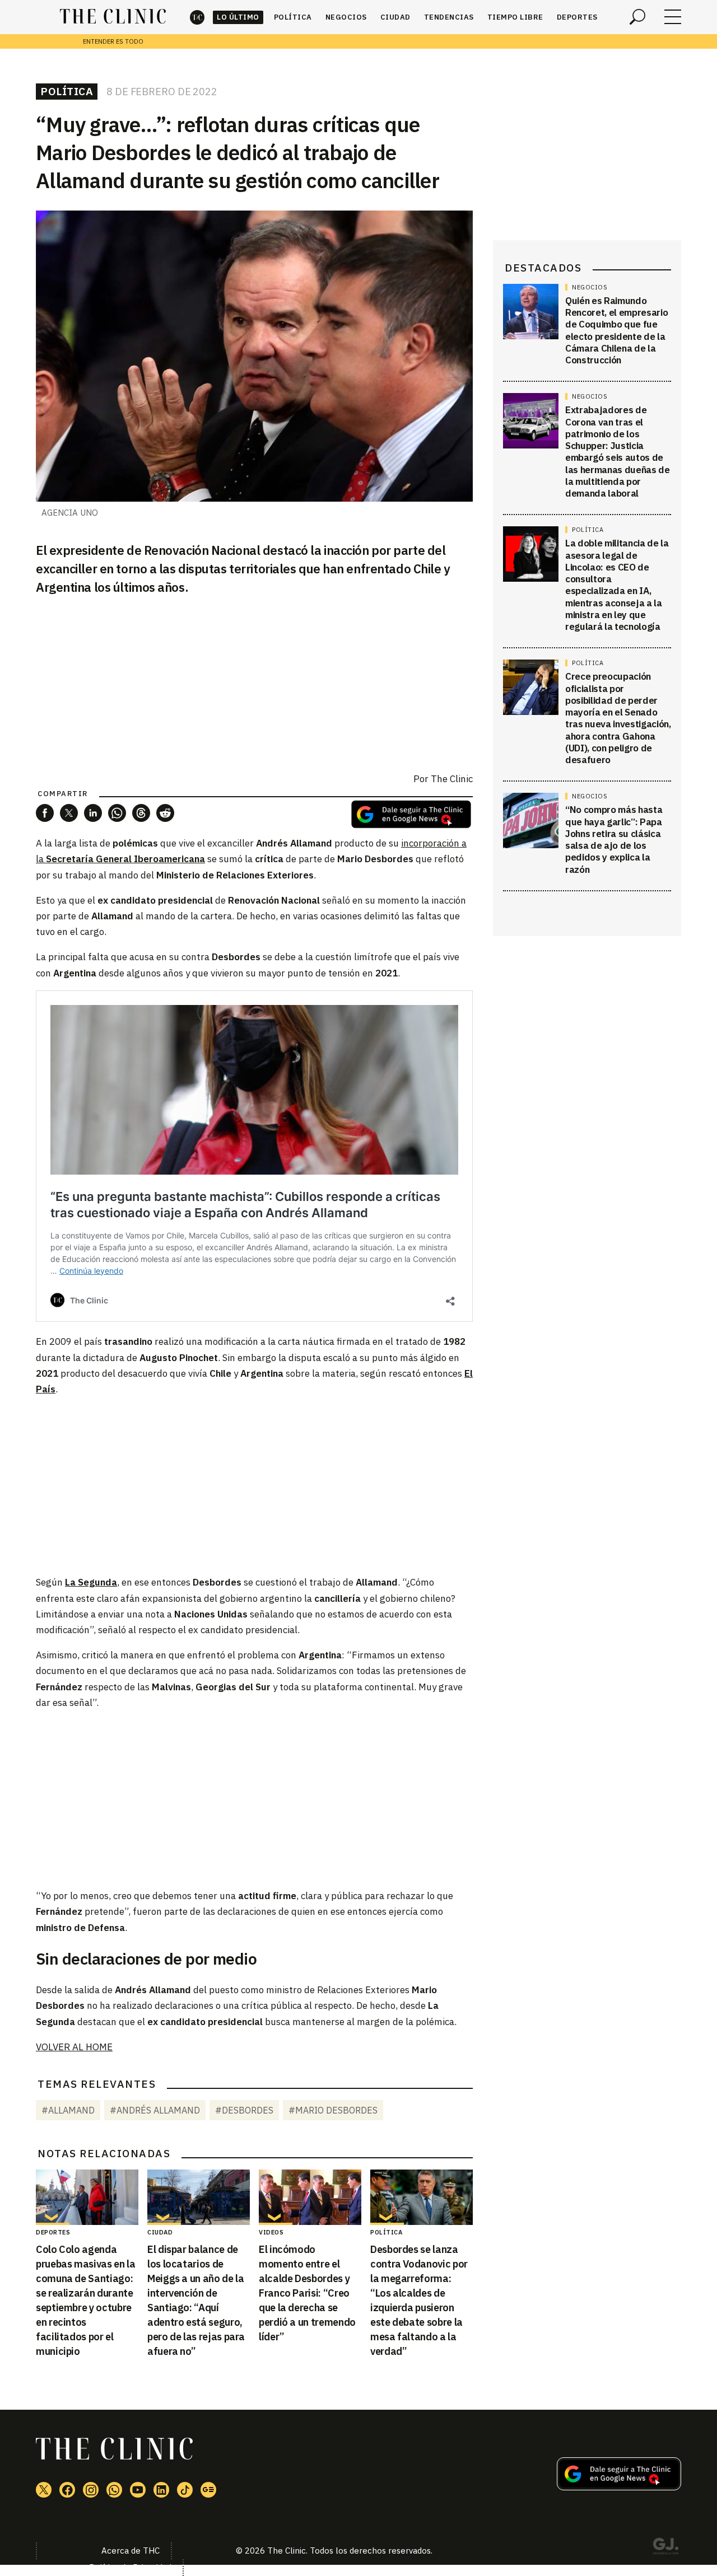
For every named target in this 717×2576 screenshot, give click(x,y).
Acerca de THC (131, 2551)
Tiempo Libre (515, 17)
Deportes (577, 17)
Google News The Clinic (208, 2490)
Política (293, 17)
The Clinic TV (138, 2490)
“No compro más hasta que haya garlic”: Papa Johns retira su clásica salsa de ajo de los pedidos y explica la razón (614, 840)
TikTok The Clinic (185, 2490)
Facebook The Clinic (67, 2490)
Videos (271, 2232)
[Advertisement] (254, 1485)
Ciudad (395, 17)
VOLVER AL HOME (74, 2047)
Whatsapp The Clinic (114, 2490)
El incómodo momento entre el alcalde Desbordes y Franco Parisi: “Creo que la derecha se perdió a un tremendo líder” (307, 2293)
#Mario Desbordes (333, 2110)
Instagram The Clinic (91, 2490)
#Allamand (68, 2110)
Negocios (346, 17)
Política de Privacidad (130, 2567)
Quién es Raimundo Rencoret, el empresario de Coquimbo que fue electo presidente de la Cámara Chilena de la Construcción (616, 330)
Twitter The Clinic (44, 2490)
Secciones (673, 17)
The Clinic (197, 17)
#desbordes (244, 2110)
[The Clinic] (113, 17)
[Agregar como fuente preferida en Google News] (619, 2487)
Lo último (238, 17)
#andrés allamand (155, 2110)
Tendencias (449, 17)
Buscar (637, 17)
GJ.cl (665, 2548)
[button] (45, 813)
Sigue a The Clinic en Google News (411, 814)
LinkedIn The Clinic (161, 2490)
